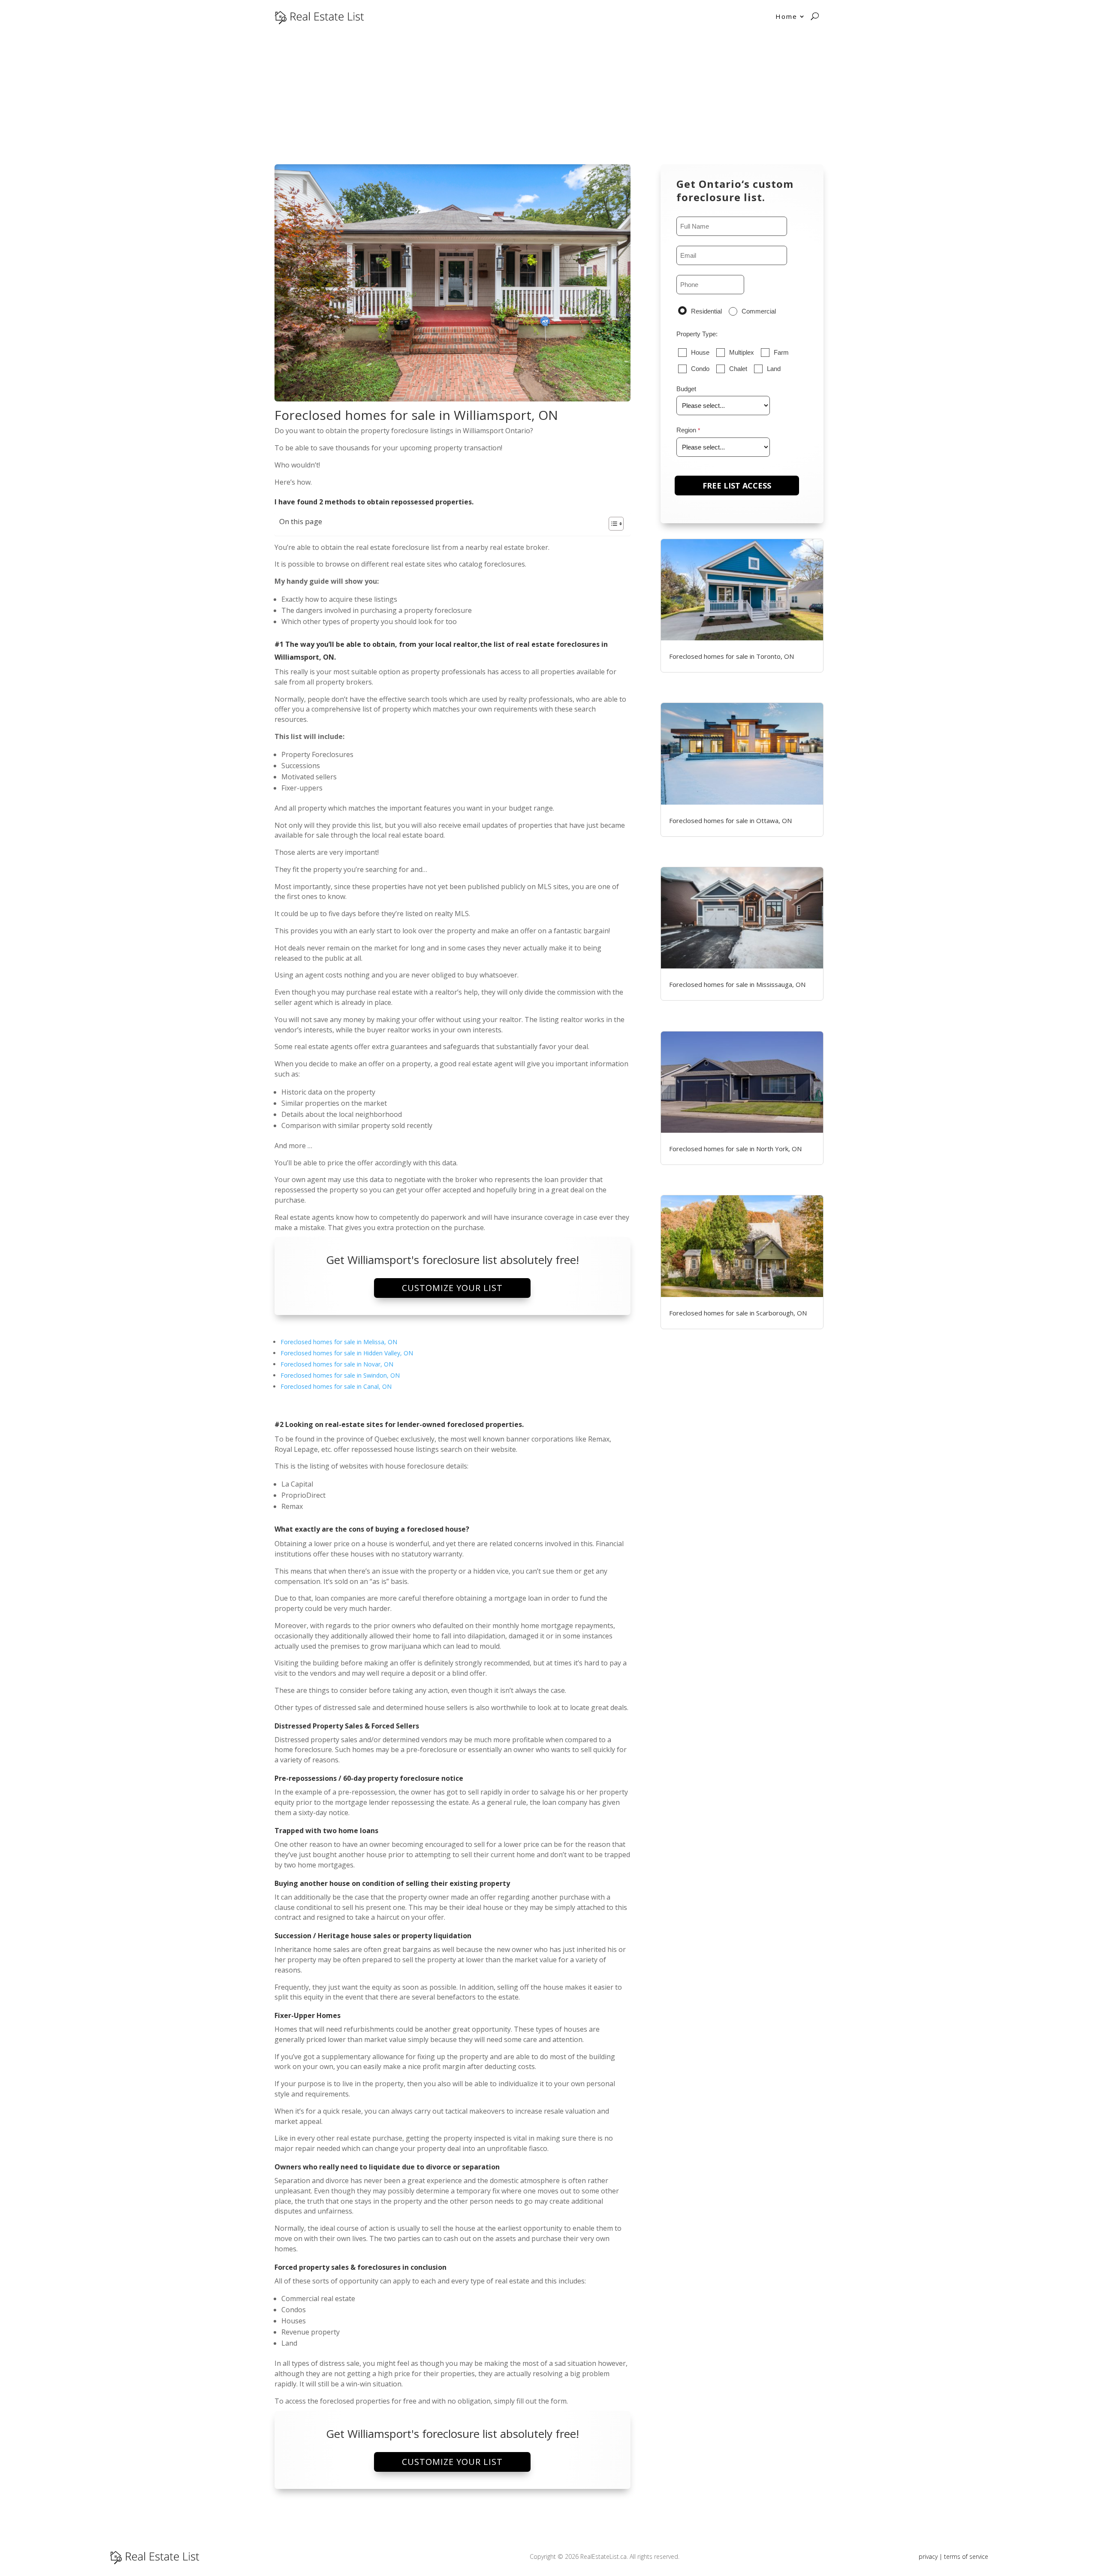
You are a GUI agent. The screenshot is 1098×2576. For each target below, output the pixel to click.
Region (686, 430)
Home (786, 16)
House (700, 352)
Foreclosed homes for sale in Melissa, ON (339, 1342)
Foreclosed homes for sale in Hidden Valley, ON (347, 1353)
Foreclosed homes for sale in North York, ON (735, 1149)
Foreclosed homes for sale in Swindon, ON (340, 1375)
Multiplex (742, 352)
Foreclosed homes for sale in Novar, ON (337, 1364)
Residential (706, 311)
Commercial (759, 311)
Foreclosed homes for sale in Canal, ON (336, 1386)
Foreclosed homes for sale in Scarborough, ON (738, 1313)
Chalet (738, 369)
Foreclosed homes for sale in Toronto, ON (731, 656)
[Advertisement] (549, 97)
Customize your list (452, 1288)
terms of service (966, 2556)
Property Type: (697, 334)
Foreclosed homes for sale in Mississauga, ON (737, 984)
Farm (781, 352)
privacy (928, 2556)
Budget (686, 389)
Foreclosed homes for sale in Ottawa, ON (730, 820)
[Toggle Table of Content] (612, 524)
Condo (700, 369)
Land (774, 369)
